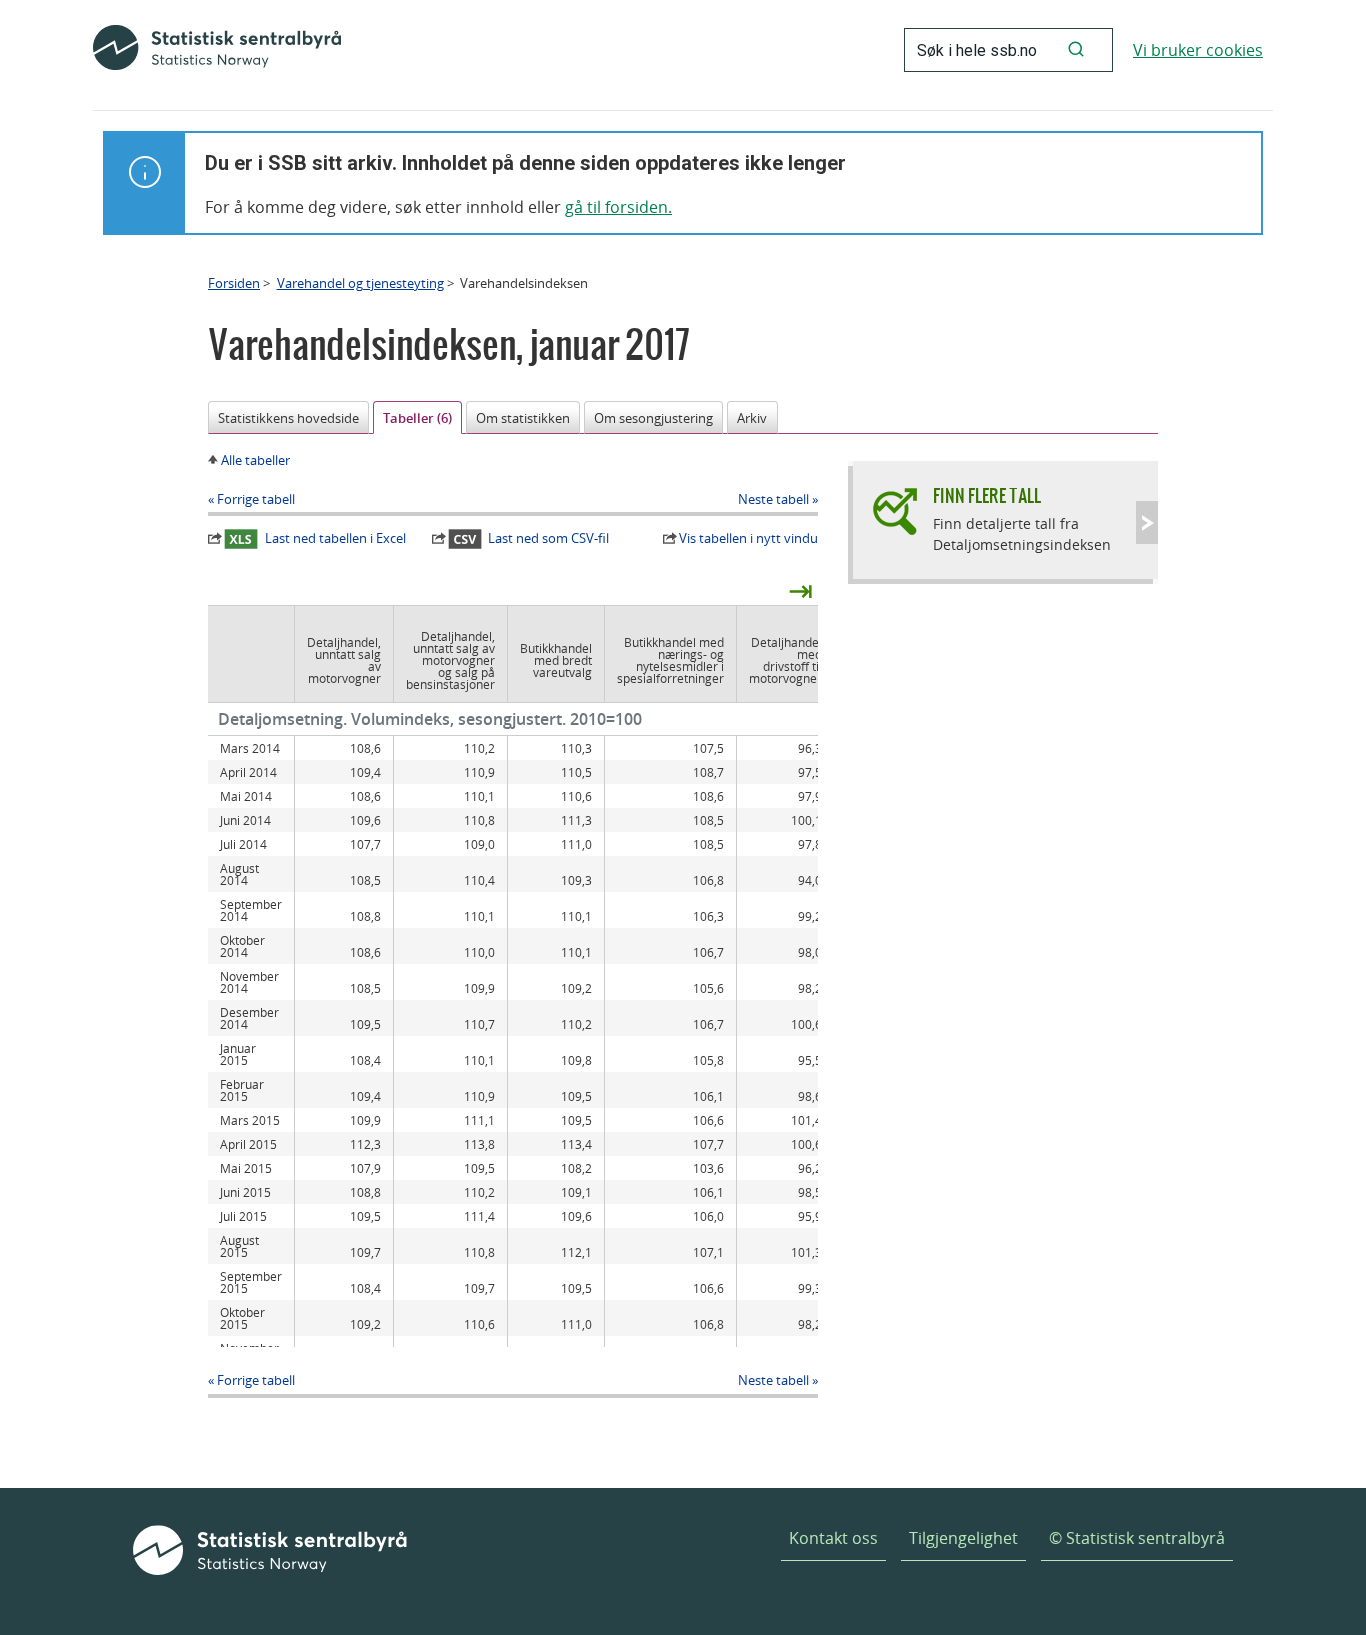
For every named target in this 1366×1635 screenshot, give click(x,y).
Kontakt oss (833, 1538)
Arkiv (752, 418)
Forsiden (234, 283)
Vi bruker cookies (1198, 50)
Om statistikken (523, 418)
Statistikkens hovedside (288, 418)
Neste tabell (773, 499)
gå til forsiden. (618, 207)
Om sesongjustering (653, 418)
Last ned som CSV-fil (548, 538)
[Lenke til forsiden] (217, 50)
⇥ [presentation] (800, 590)
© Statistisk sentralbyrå (1137, 1538)
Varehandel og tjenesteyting (360, 283)
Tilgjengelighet (963, 1538)
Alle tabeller (255, 460)
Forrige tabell (256, 499)
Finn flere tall (987, 495)
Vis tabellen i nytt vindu (748, 538)
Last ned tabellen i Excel (335, 538)
